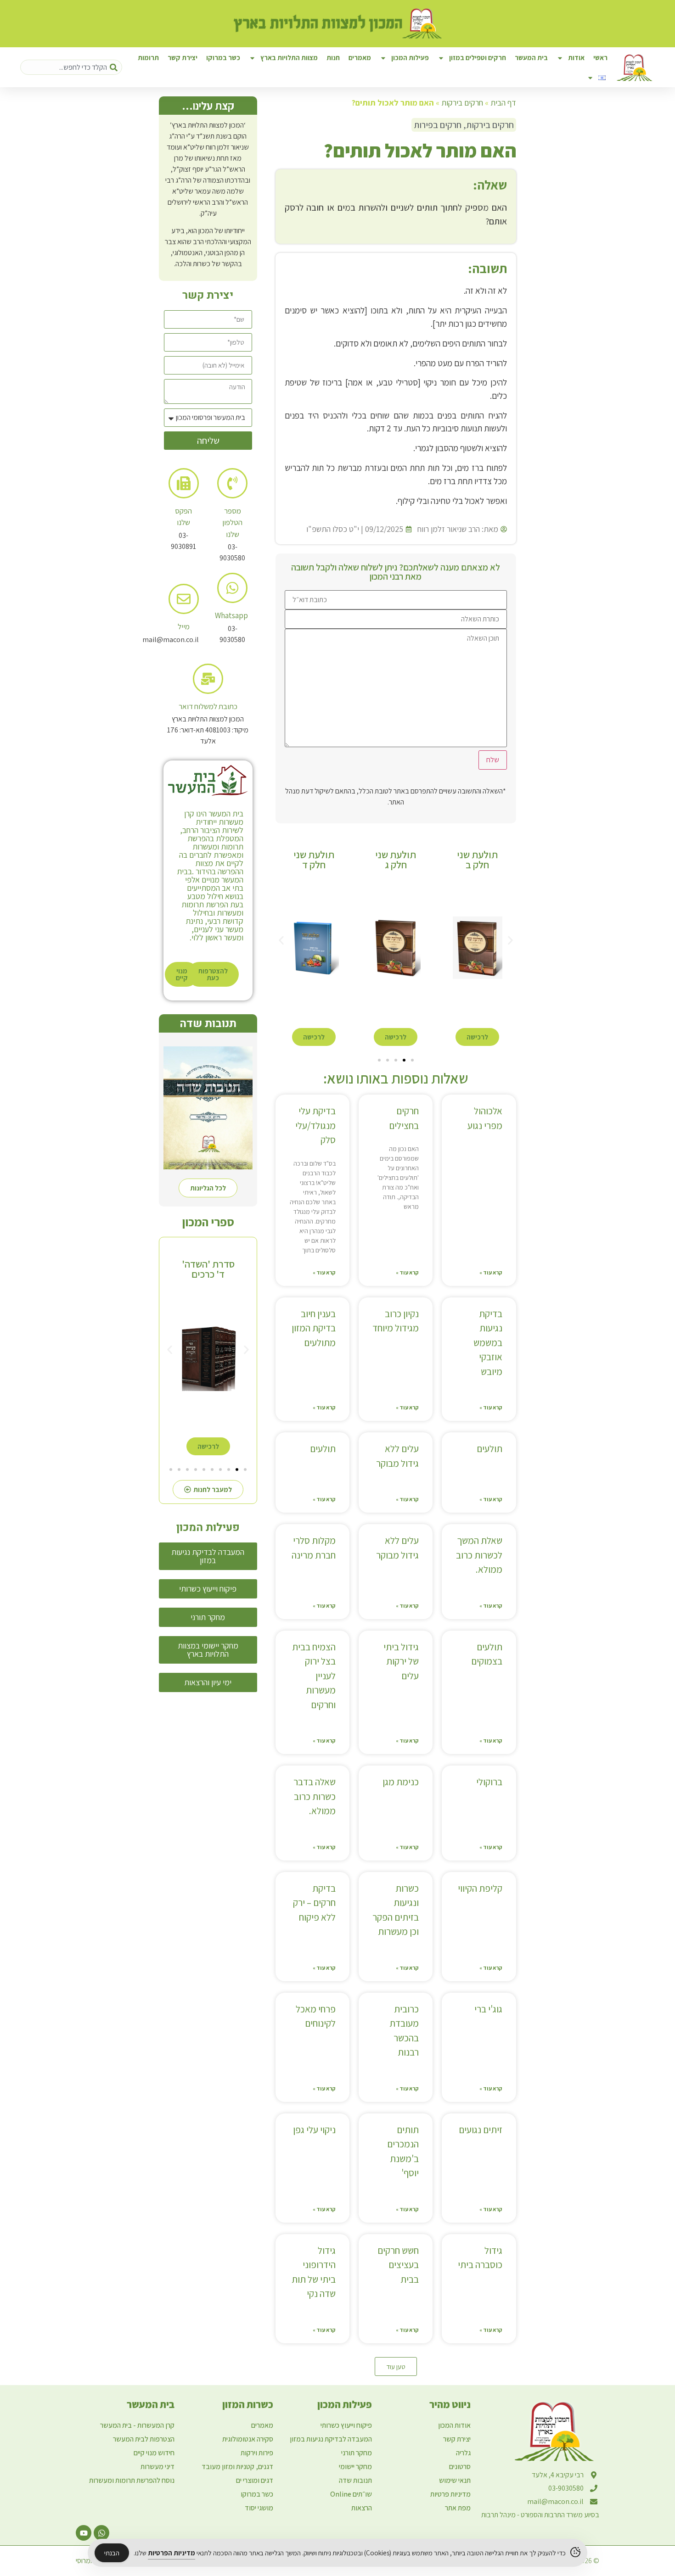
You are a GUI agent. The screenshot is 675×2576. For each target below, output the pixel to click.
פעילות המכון (410, 58)
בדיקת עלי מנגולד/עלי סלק (315, 1125)
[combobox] (71, 67)
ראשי (600, 58)
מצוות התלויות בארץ (289, 58)
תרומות (148, 58)
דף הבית (503, 103)
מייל (184, 626)
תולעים (489, 1449)
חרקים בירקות (462, 103)
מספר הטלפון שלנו (232, 522)
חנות (333, 58)
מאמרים (360, 58)
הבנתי (112, 2553)
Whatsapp (231, 615)
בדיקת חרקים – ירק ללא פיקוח (314, 1903)
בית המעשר (531, 58)
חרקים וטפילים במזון (478, 58)
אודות (576, 58)
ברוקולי (489, 1782)
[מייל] (184, 599)
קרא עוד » (491, 1272)
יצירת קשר (183, 58)
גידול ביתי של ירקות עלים (401, 1661)
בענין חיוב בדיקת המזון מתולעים (314, 1328)
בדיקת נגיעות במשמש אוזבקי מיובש (488, 1343)
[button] (281, 940)
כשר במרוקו (223, 58)
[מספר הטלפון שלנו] (232, 483)
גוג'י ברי (488, 2009)
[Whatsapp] (232, 588)
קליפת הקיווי (480, 1888)
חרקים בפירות (438, 125)
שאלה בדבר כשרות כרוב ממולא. (315, 1796)
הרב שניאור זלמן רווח (449, 529)
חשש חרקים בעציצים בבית (398, 2265)
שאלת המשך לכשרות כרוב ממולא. (479, 1555)
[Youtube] (84, 2533)
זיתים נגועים (481, 2130)
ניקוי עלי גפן (314, 2130)
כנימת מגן (401, 1782)
